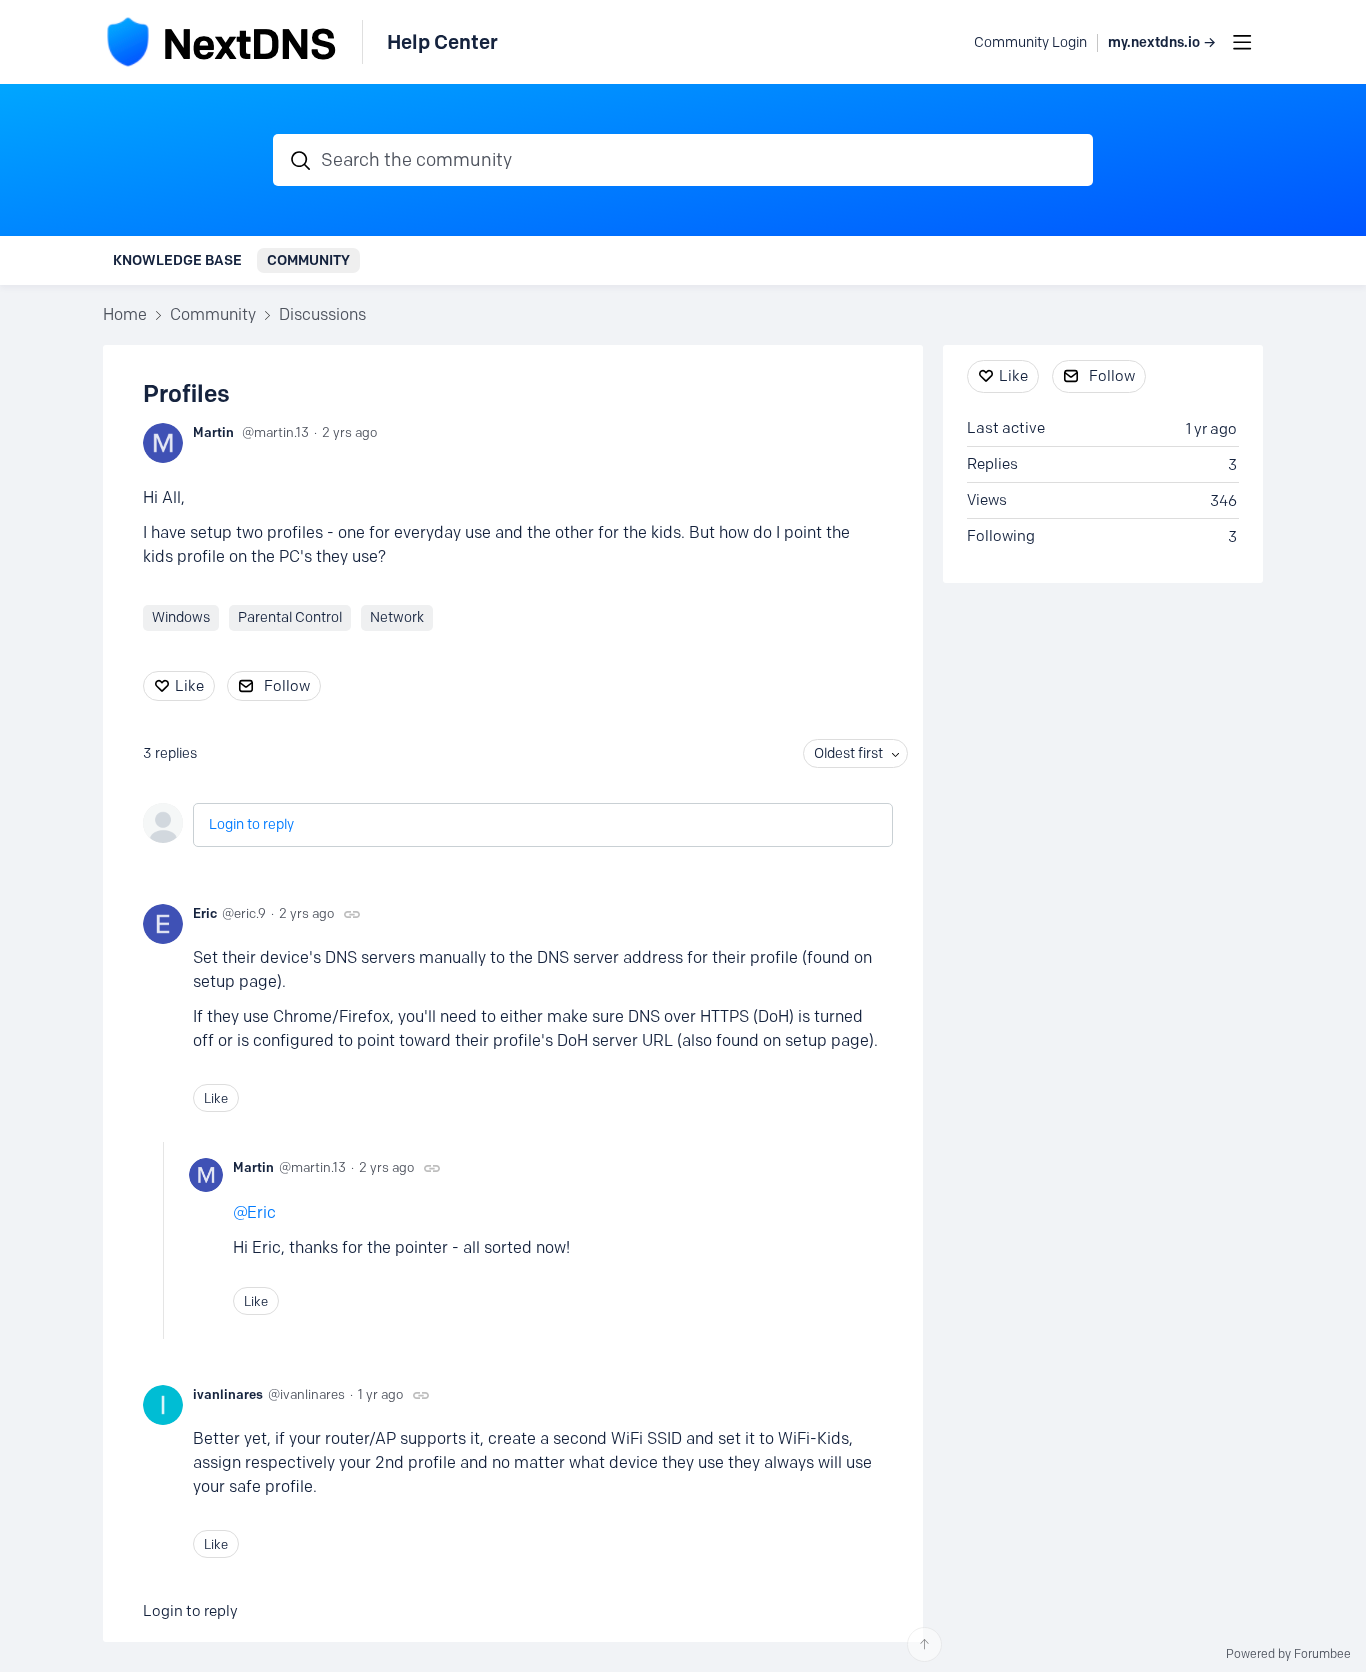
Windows (181, 617)
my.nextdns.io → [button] (1162, 42)
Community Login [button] (1030, 42)
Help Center (442, 42)
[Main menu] (1242, 42)
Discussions (322, 314)
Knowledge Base (177, 260)
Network (397, 617)
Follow (287, 686)
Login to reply (251, 824)
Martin (213, 432)
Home (125, 314)
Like (189, 686)
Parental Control (290, 617)
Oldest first (848, 753)
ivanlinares (228, 1394)
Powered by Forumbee (1288, 1654)
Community (308, 260)
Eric (205, 913)
